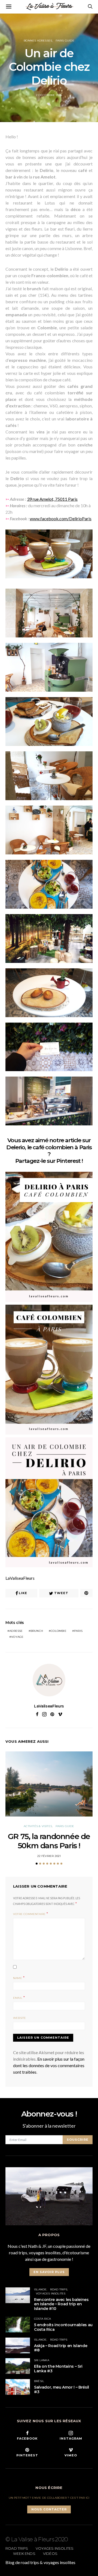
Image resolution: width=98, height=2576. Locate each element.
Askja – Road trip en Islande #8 (61, 2348)
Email (18, 1998)
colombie (59, 1631)
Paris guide (65, 41)
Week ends (24, 2553)
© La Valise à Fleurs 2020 (37, 2539)
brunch (37, 1631)
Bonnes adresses (38, 41)
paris (78, 1631)
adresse (16, 1631)
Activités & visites (38, 1826)
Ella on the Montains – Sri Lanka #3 (58, 2369)
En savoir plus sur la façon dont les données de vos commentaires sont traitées (49, 2065)
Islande (40, 2289)
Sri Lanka (42, 2360)
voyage (17, 1637)
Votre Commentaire (29, 1914)
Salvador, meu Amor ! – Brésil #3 (62, 2390)
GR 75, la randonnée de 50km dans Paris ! (49, 1841)
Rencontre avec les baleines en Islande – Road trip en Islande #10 (61, 2304)
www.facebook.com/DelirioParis (61, 518)
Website (19, 2018)
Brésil (39, 2381)
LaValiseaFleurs (20, 1578)
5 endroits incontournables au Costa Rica (63, 2327)
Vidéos (50, 2553)
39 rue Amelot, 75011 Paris (52, 499)
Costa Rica (42, 2319)
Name (18, 1978)
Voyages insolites (51, 2293)
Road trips (59, 2289)
